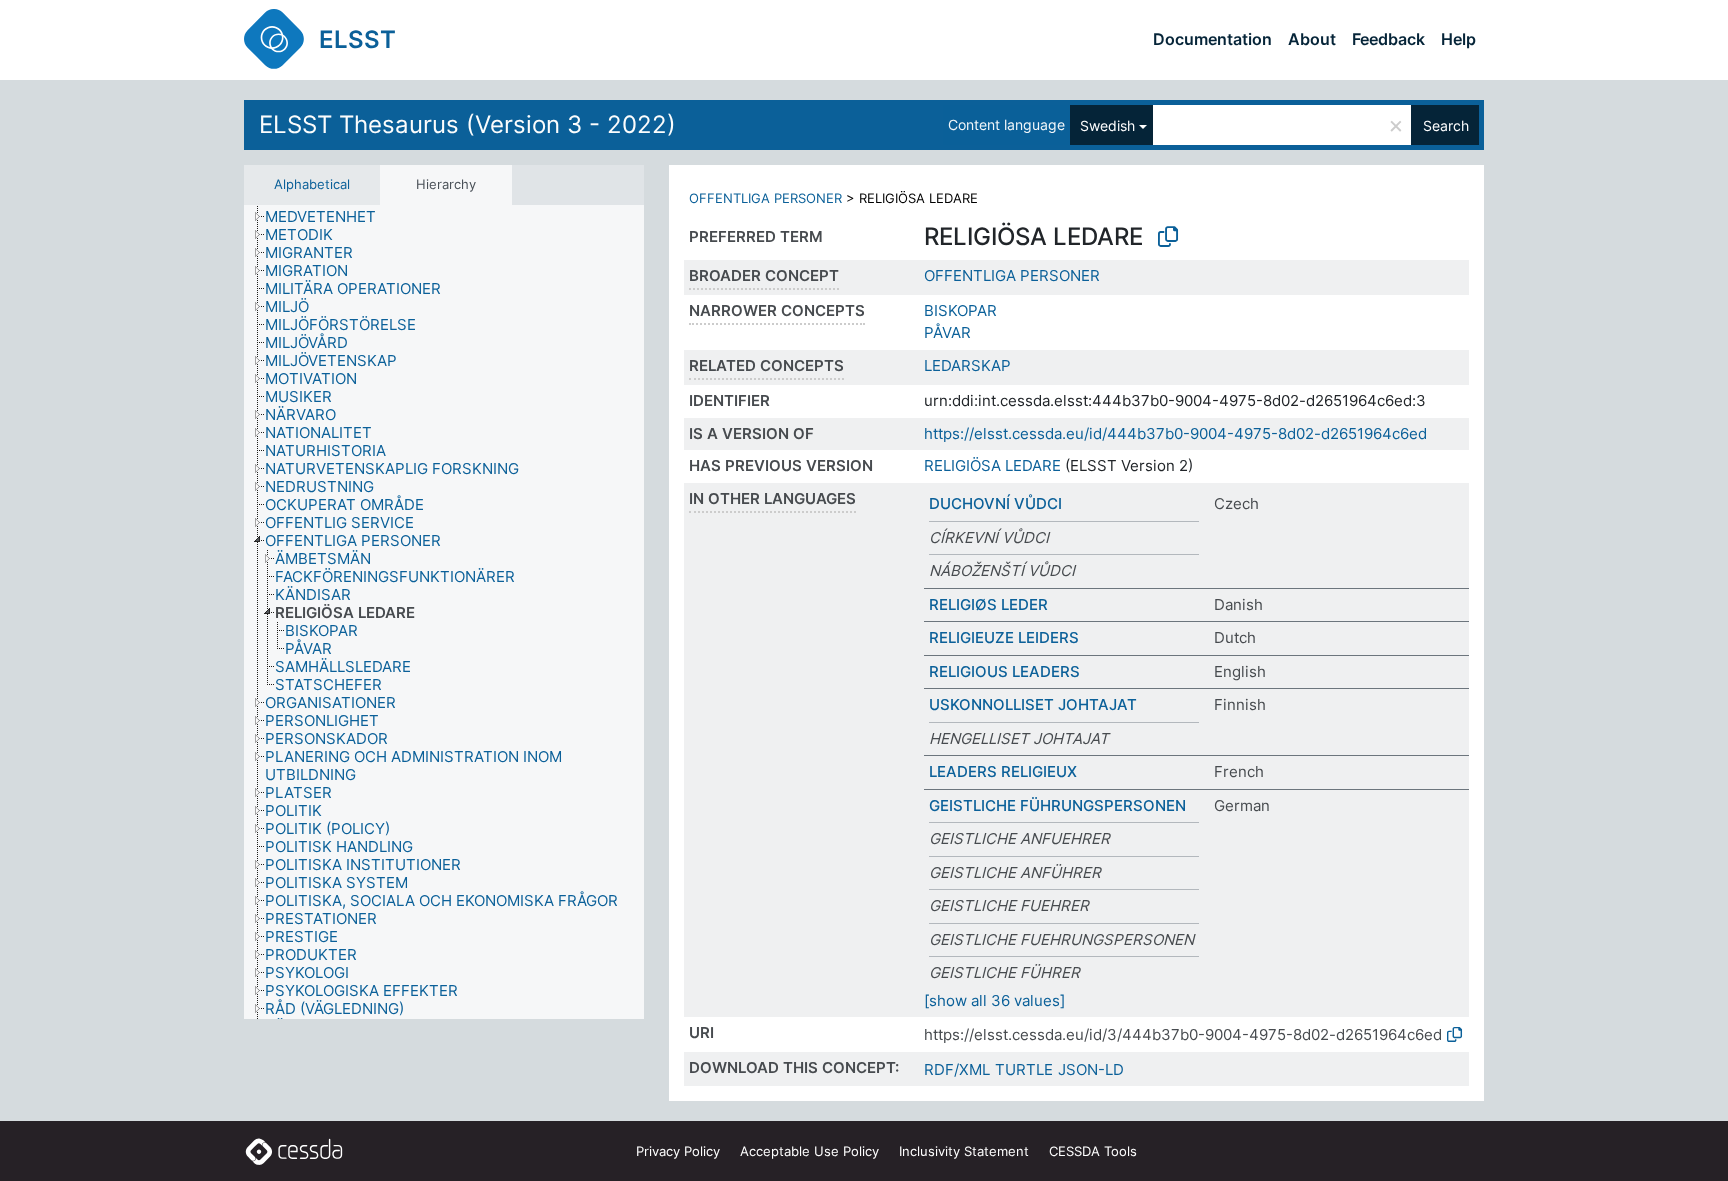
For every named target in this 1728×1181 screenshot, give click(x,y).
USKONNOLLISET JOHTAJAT (1033, 704)
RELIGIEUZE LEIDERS (1004, 637)
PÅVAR (947, 332)
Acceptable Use (809, 1151)
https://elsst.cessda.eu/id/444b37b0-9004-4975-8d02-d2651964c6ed (1175, 433)
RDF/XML (957, 1069)
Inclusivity (964, 1151)
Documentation (1212, 39)
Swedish (1107, 125)
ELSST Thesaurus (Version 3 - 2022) (467, 124)
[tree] (444, 612)
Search (1446, 125)
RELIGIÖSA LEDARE (992, 465)
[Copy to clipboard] (1168, 237)
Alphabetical (312, 184)
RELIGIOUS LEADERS (1004, 671)
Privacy (678, 1151)
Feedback (1388, 39)
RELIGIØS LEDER (988, 604)
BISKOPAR (960, 310)
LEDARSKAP (967, 365)
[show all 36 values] (994, 1000)
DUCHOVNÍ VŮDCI (995, 503)
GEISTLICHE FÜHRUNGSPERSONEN (1057, 805)
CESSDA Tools (1093, 1151)
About (1312, 39)
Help (1458, 39)
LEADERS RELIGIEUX (1003, 771)
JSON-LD (1091, 1069)
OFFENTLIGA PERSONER (765, 198)
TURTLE (1024, 1069)
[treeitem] (329, 217)
